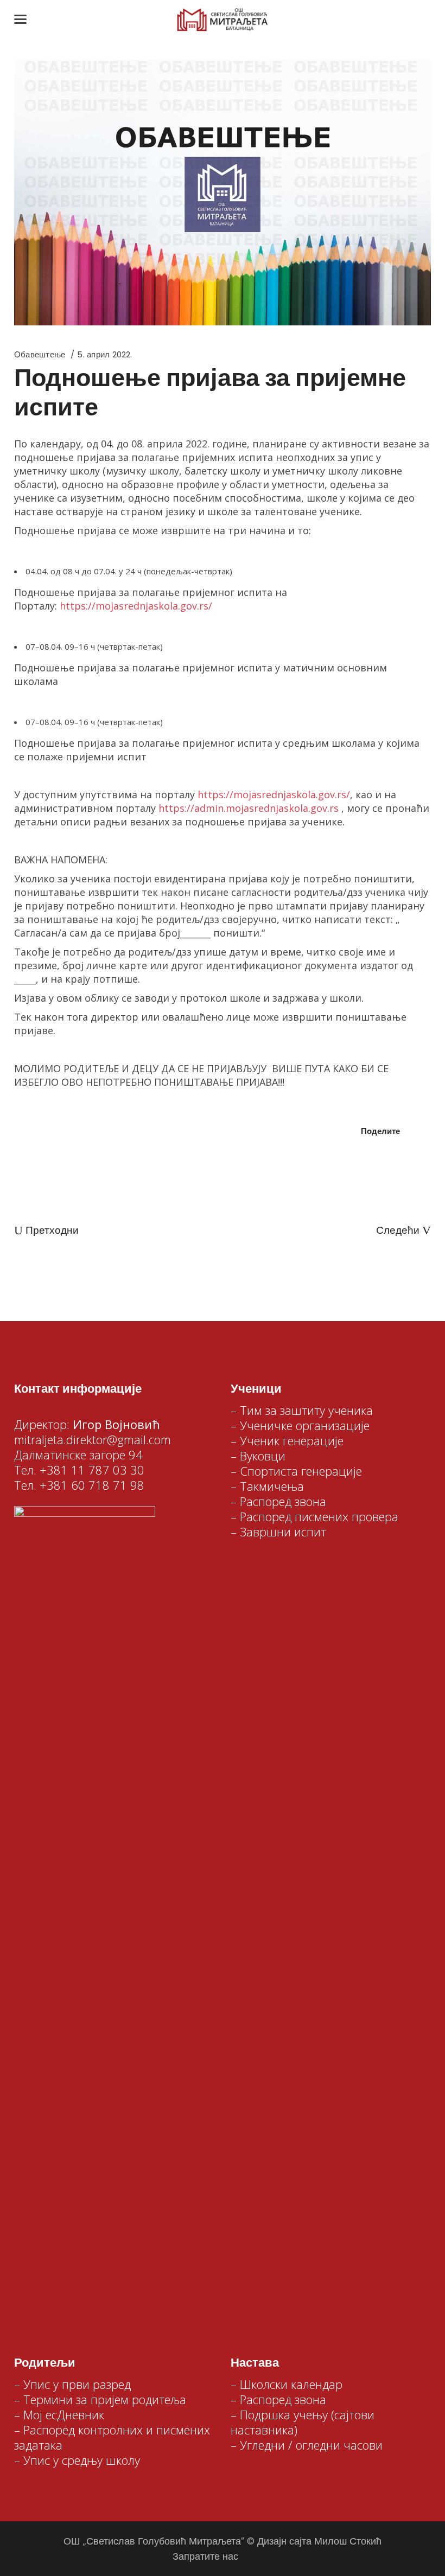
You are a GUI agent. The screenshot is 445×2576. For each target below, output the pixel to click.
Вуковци (263, 1456)
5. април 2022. (104, 354)
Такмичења (272, 1486)
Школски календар (291, 2384)
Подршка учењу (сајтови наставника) (303, 2422)
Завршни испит (283, 1531)
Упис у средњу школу (82, 2460)
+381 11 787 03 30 (92, 1470)
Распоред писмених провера (319, 1516)
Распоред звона (283, 1501)
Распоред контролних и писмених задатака (112, 2437)
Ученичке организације (305, 1425)
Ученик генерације (292, 1440)
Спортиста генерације (301, 1471)
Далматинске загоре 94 (78, 1454)
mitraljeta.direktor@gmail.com (93, 1439)
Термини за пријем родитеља (105, 2399)
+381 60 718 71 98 (92, 1485)
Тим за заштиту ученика (306, 1410)
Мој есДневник (64, 2414)
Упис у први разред (77, 2384)
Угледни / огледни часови (311, 2445)
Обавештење (40, 354)
